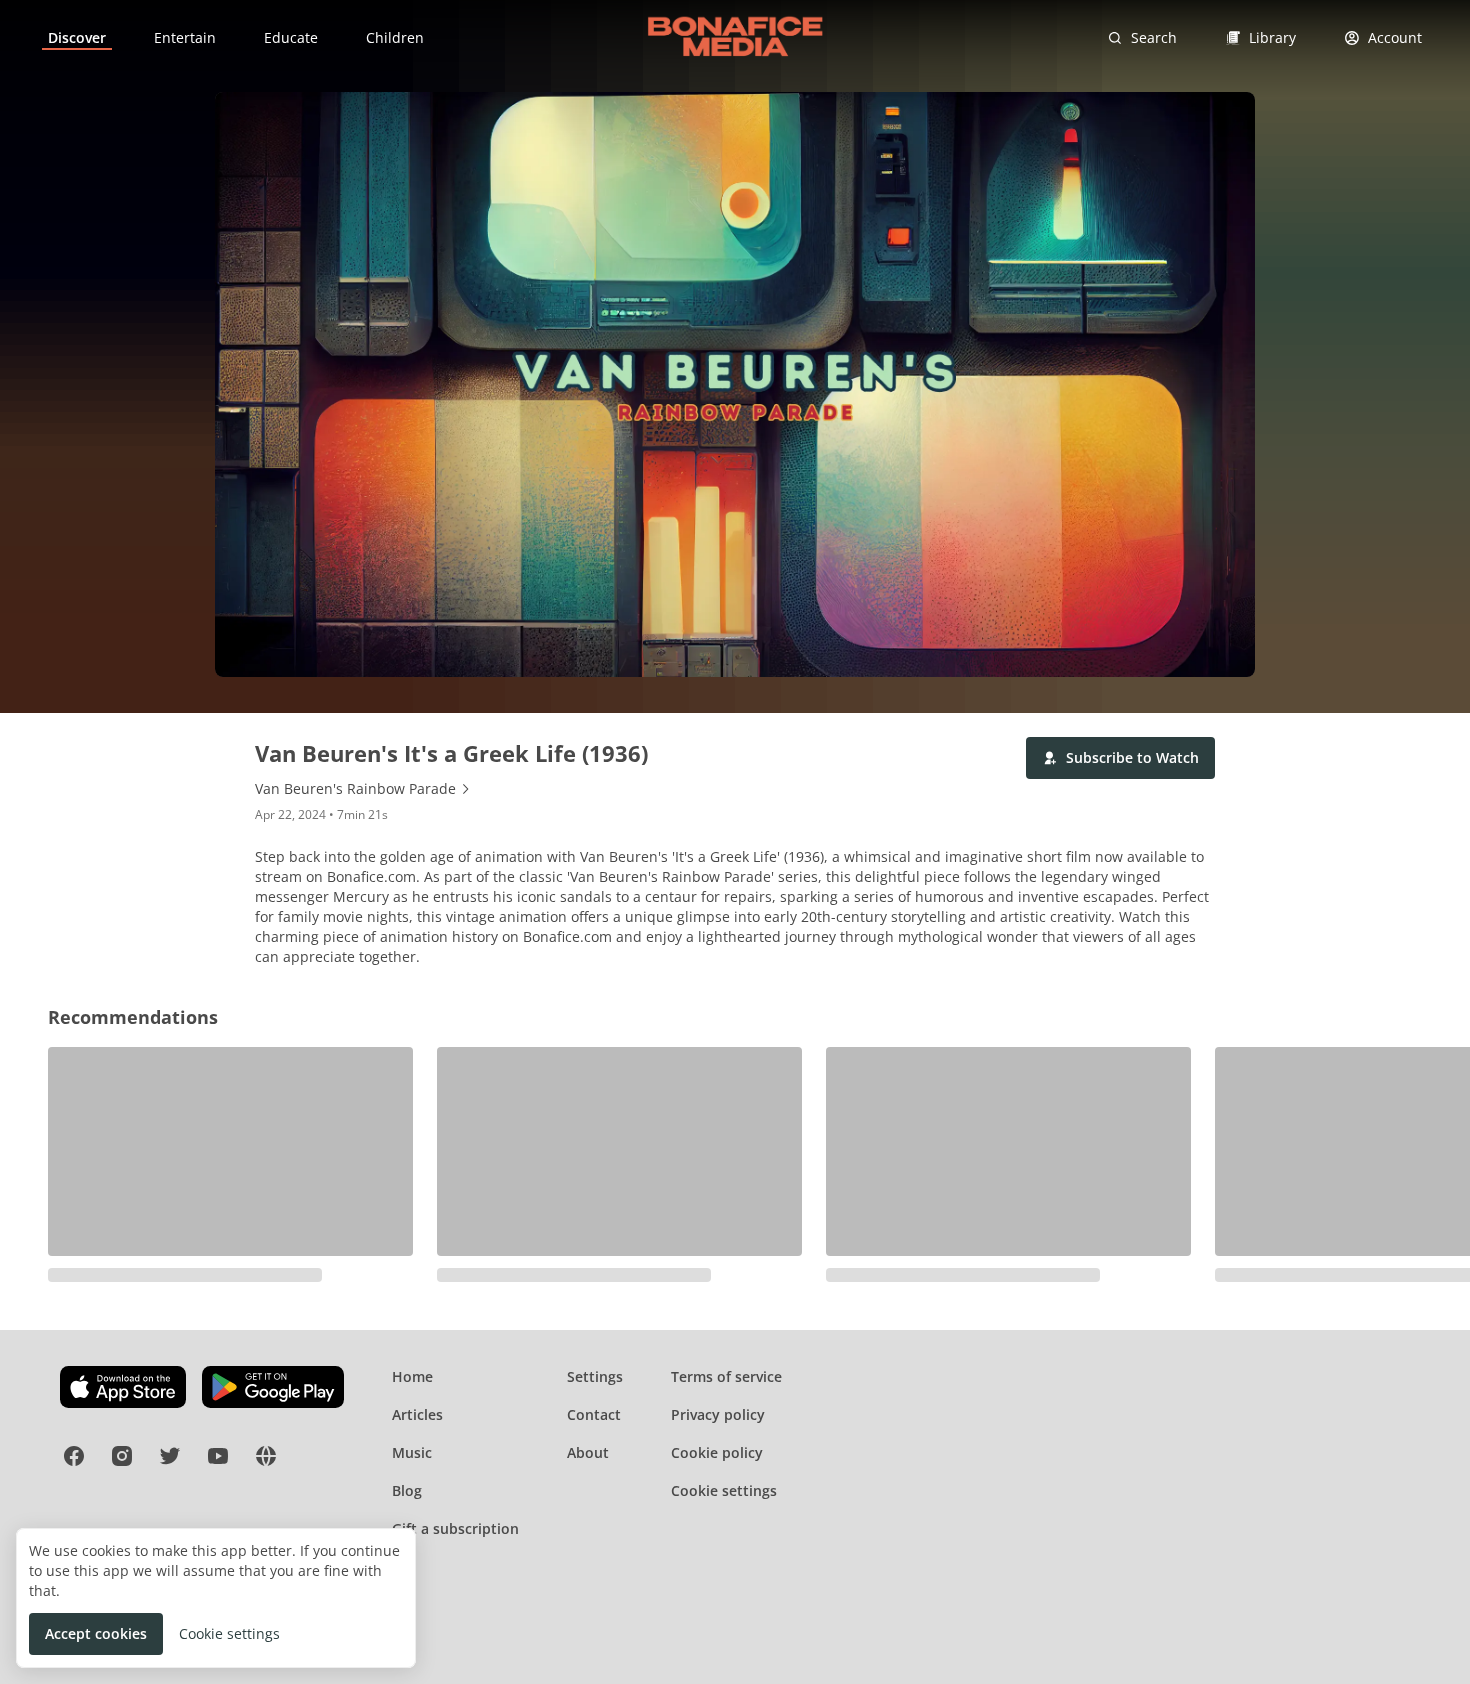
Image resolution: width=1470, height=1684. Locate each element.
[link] (77, 38)
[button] (1120, 758)
